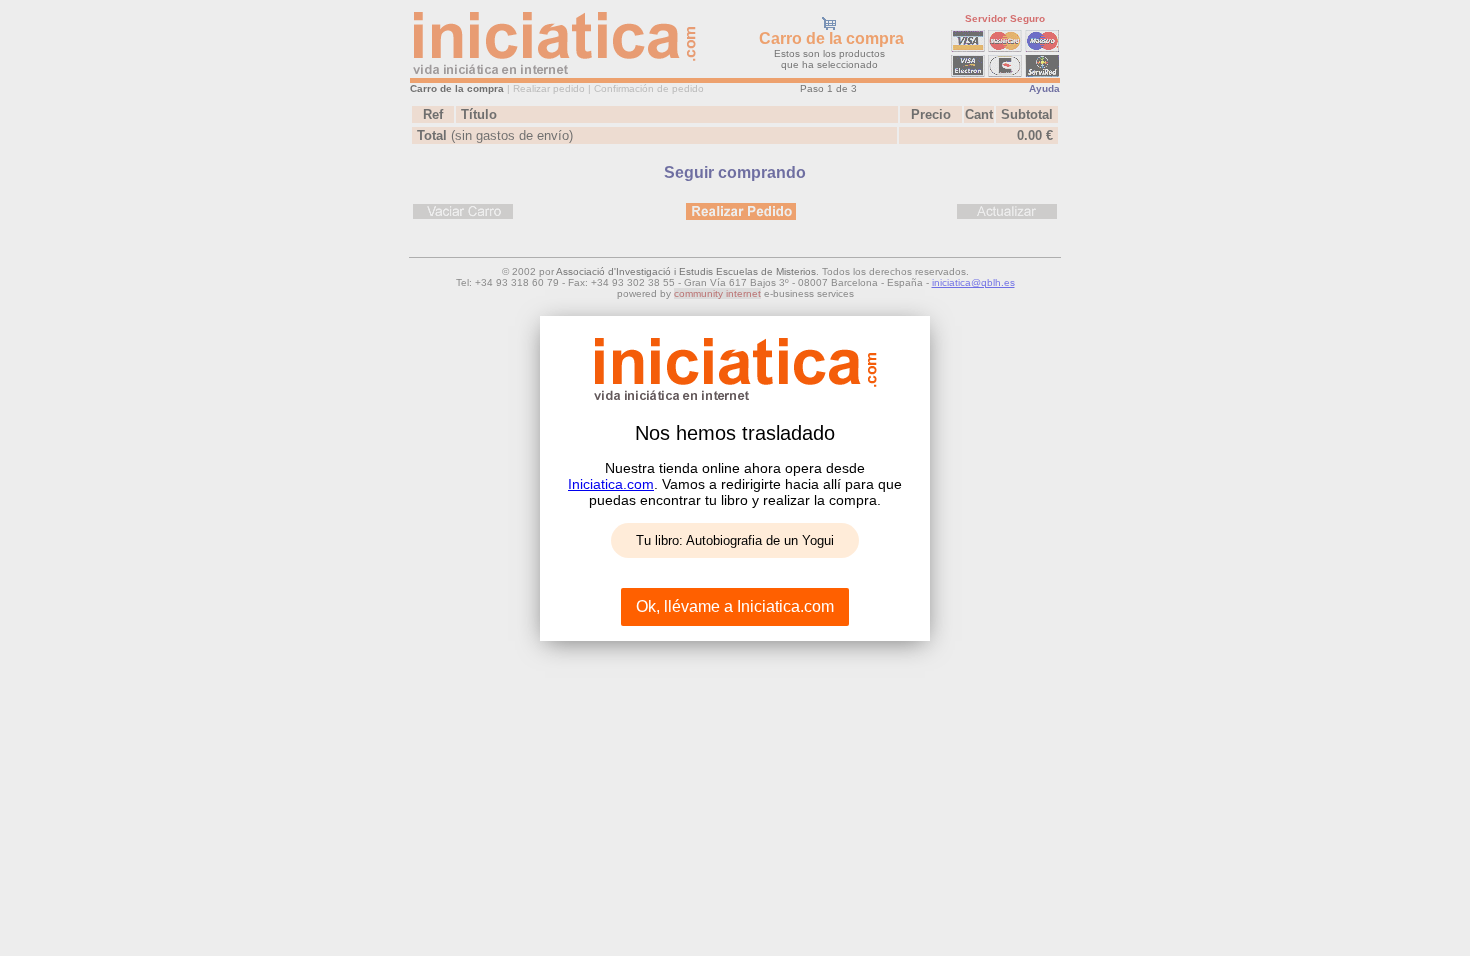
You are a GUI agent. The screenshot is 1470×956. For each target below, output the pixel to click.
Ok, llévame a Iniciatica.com (735, 606)
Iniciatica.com (611, 484)
